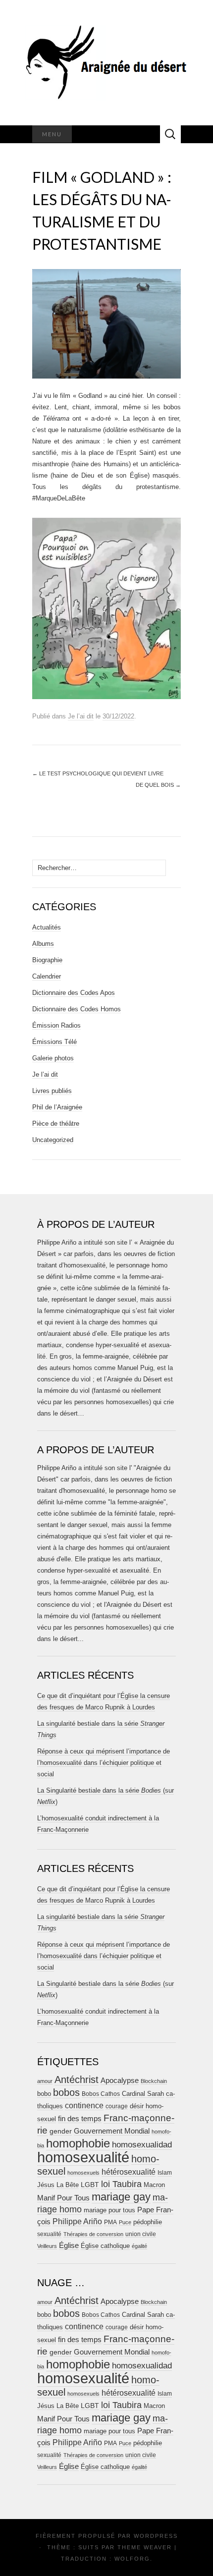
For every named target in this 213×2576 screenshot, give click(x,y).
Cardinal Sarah (143, 2094)
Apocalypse (120, 2080)
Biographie (47, 960)
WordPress (156, 2536)
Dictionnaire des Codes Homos (77, 1009)
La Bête (68, 2185)
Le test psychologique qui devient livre (98, 773)
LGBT (90, 2185)
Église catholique (105, 2246)
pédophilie (148, 2222)
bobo (44, 2094)
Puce (125, 2222)
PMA (110, 2222)
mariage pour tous (109, 2210)
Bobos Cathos (101, 2094)
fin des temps (80, 2118)
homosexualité (83, 2157)
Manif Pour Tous (63, 2198)
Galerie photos (53, 1058)
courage (117, 2106)
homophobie (78, 2143)
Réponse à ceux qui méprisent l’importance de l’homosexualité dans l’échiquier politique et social (104, 1763)
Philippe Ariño (77, 2221)
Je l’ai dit (81, 716)
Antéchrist (77, 2080)
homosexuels (83, 2173)
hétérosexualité (129, 2172)
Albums (43, 944)
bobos (66, 2092)
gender (61, 2131)
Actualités (47, 927)
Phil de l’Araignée (57, 1107)
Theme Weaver (145, 2547)
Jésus (46, 2185)
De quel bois (158, 785)
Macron (154, 2185)
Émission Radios (56, 1025)
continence (84, 2105)
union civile (141, 2234)
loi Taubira (121, 2184)
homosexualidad (142, 2145)
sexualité (49, 2234)
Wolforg (132, 2559)
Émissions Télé (54, 1042)
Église (69, 2246)
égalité (139, 2246)
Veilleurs (47, 2246)
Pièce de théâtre (56, 1124)
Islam (165, 2173)
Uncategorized (53, 1140)
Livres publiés (52, 1091)
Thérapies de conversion (93, 2234)
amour (45, 2081)
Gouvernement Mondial (112, 2131)
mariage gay (121, 2197)
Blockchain (154, 2081)
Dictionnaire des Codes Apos (74, 993)
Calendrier (47, 976)
